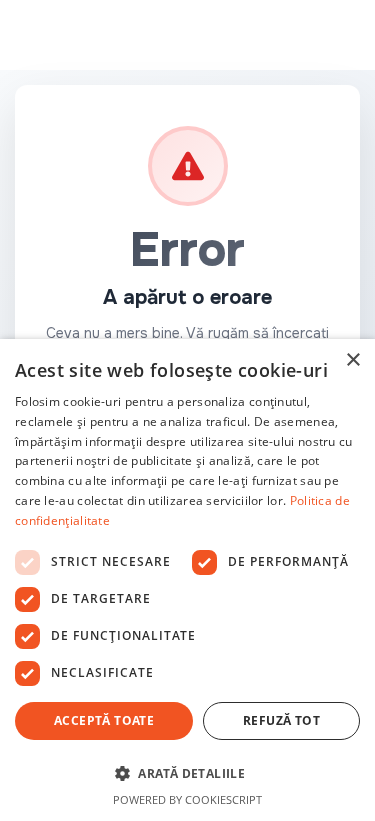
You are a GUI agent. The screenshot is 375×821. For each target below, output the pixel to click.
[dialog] (187, 580)
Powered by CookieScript (187, 799)
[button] (187, 772)
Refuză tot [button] (281, 720)
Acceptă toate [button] (104, 720)
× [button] (352, 360)
